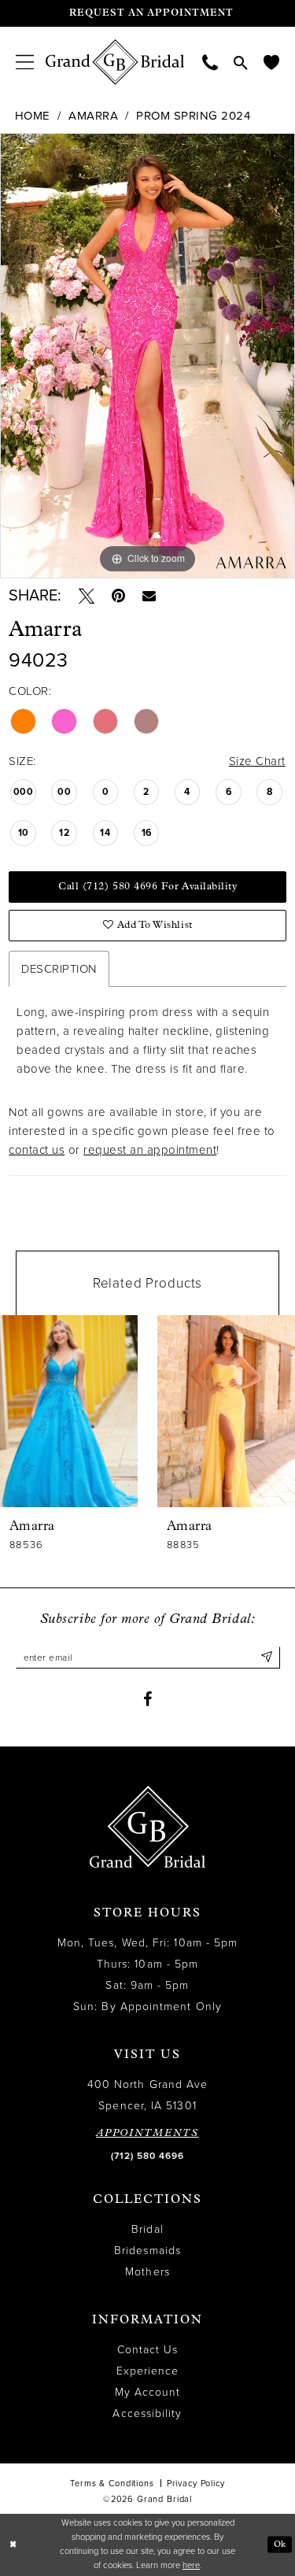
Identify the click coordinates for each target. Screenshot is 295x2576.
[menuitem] (25, 62)
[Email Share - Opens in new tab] (149, 595)
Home (33, 116)
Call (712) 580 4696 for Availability (147, 887)
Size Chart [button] (257, 761)
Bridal (147, 2229)
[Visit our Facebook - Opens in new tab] (147, 1699)
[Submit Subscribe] (267, 1658)
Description (59, 969)
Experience (148, 2371)
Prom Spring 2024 (193, 116)
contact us (37, 1150)
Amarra (93, 116)
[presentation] (69, 1411)
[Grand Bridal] (115, 62)
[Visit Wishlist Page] (271, 62)
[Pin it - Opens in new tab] (118, 596)
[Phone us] (210, 62)
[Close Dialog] (13, 2545)
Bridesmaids (147, 2251)
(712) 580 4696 (147, 2156)
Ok (280, 2544)
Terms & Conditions (112, 2484)
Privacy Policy (196, 2484)
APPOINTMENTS (147, 2133)
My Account (148, 2392)
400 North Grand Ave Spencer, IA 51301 (148, 2095)
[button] (25, 62)
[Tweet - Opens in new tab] (87, 596)
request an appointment (150, 1150)
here (191, 2565)
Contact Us (148, 2350)
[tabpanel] (147, 356)
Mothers (147, 2272)
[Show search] (241, 62)
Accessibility (147, 2413)
